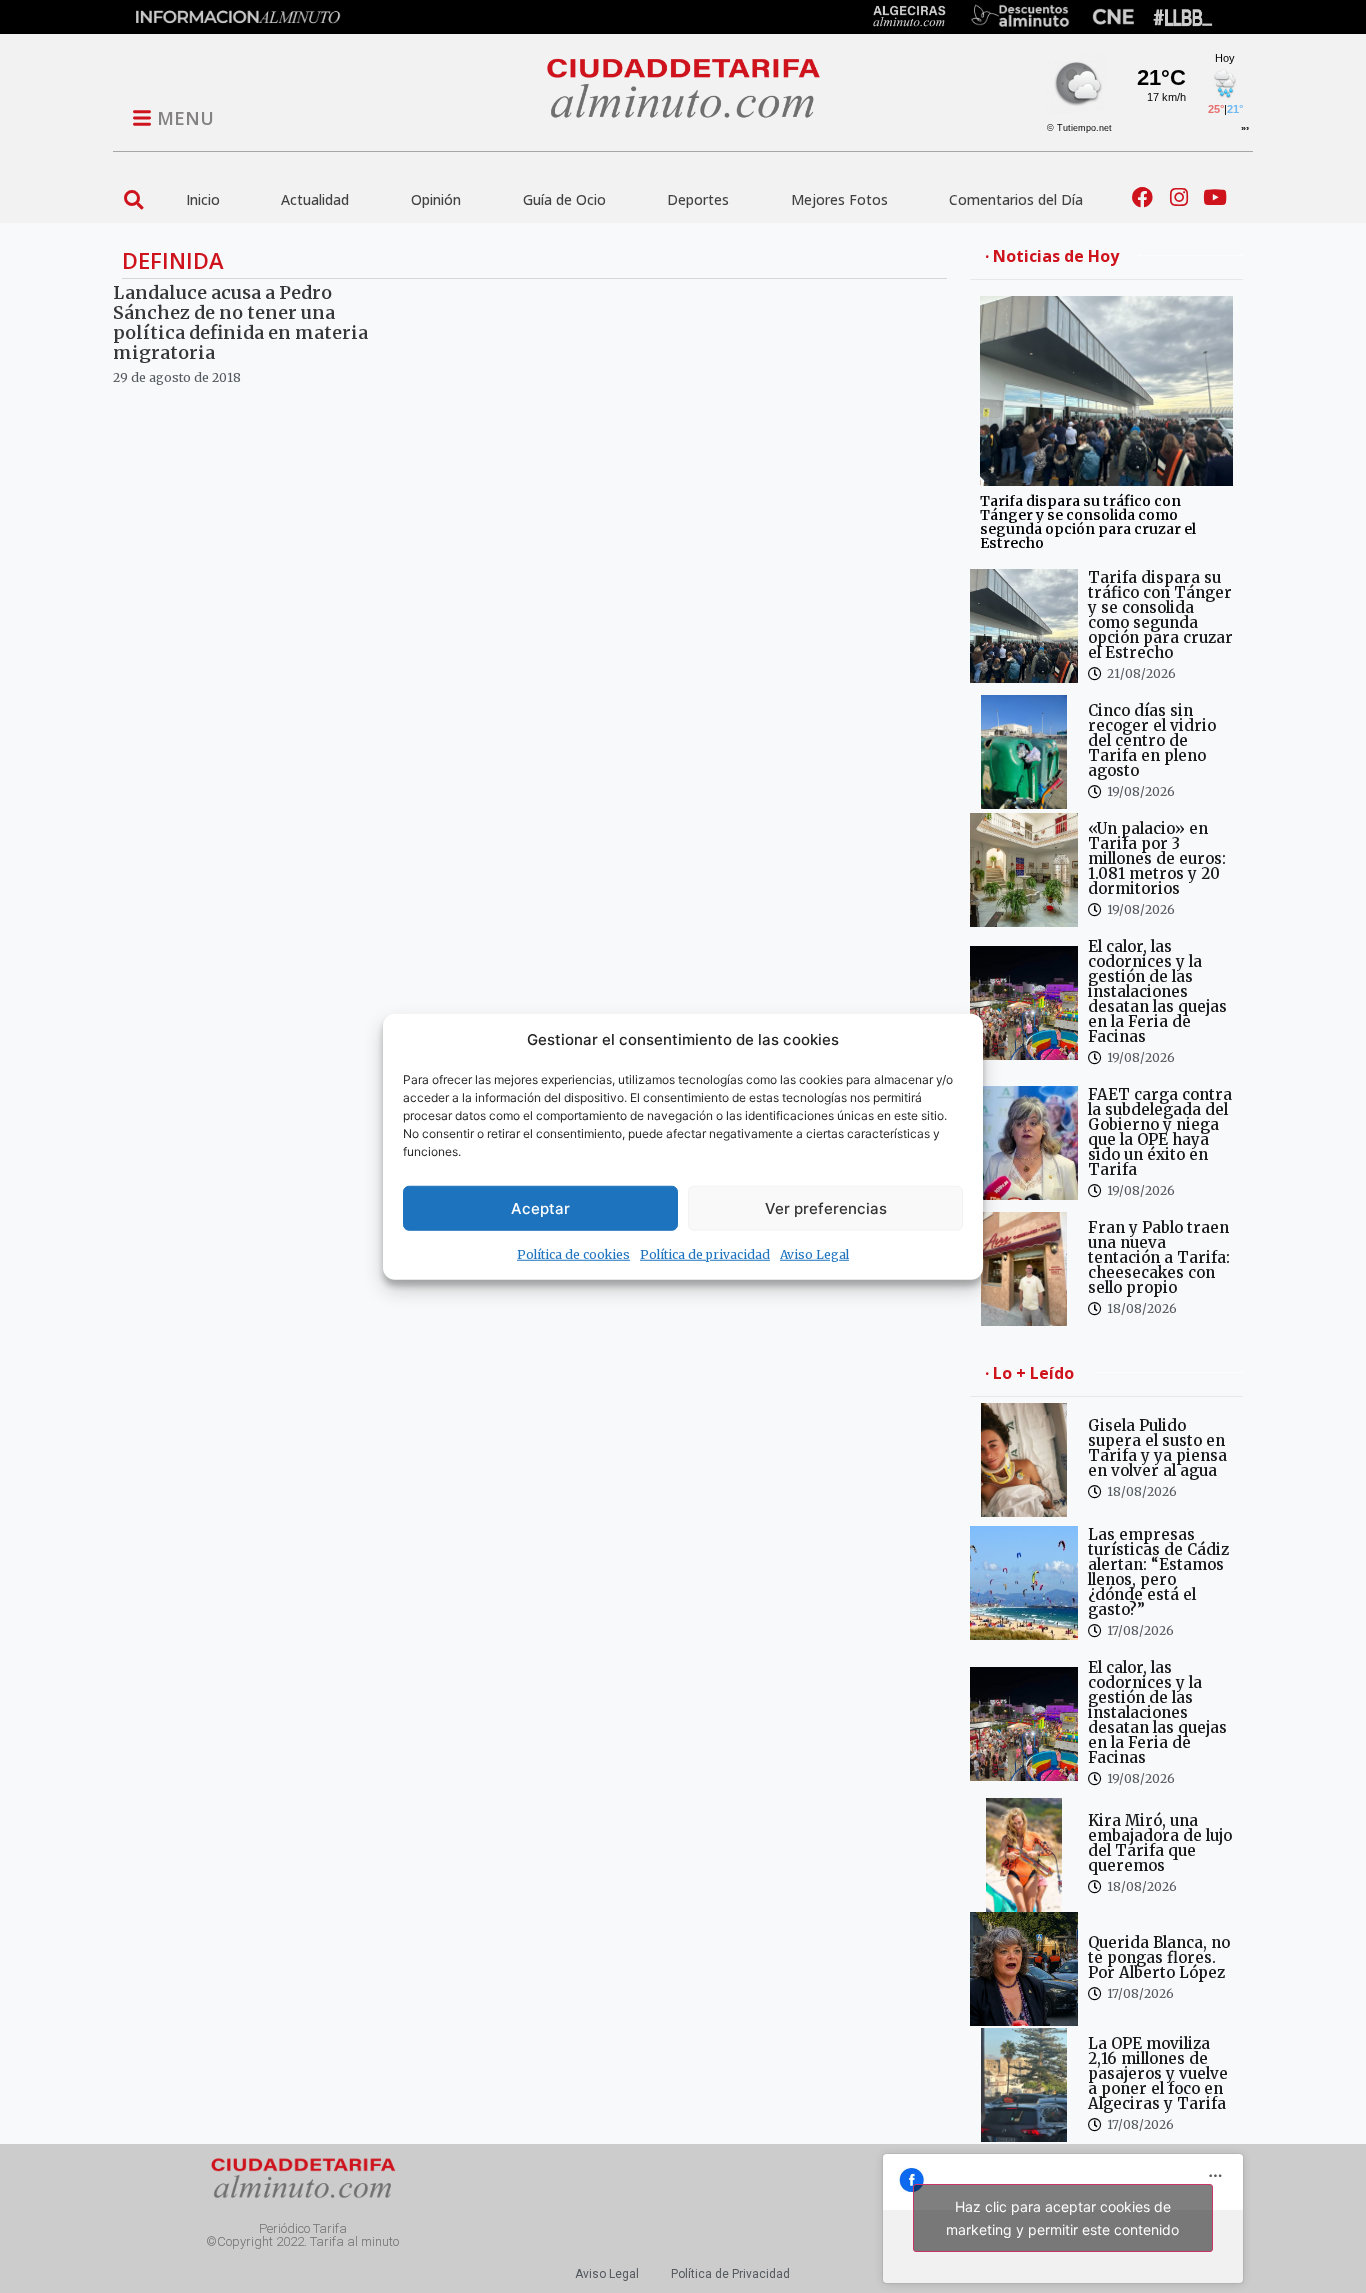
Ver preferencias (826, 1207)
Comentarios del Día (1016, 199)
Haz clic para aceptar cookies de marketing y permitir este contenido (1062, 2218)
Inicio (203, 199)
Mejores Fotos (839, 199)
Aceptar (540, 1207)
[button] (133, 199)
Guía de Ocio (564, 199)
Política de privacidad (705, 1254)
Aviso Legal (814, 1254)
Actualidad (315, 199)
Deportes (698, 199)
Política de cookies (573, 1254)
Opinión (436, 199)
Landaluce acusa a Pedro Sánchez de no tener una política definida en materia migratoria (240, 322)
